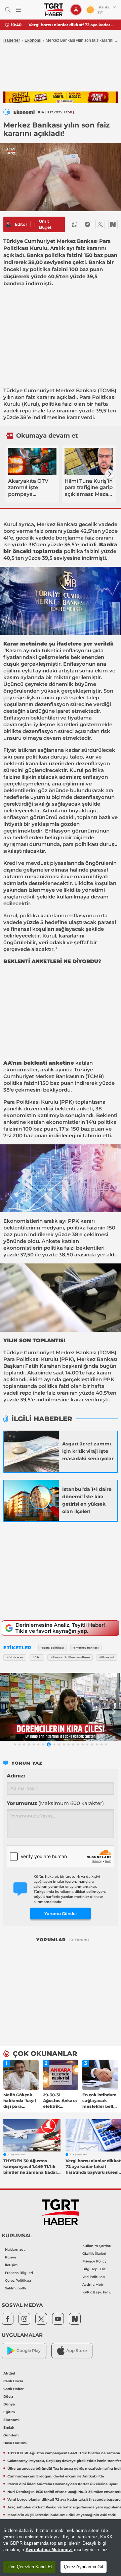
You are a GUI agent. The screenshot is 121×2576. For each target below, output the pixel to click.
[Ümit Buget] (8, 224)
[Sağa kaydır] (110, 474)
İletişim (11, 2265)
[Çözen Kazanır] (61, 98)
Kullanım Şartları (97, 2246)
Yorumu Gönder (61, 1913)
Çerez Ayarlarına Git (84, 2567)
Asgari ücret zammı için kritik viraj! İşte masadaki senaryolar (88, 1451)
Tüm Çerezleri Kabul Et (29, 2567)
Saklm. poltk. (16, 2288)
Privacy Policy (94, 2261)
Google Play (29, 2350)
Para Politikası (97, 397)
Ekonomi (33, 40)
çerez (9, 2537)
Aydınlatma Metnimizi (49, 2550)
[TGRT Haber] (54, 10)
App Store (76, 2350)
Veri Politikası (94, 2277)
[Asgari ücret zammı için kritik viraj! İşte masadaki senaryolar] (31, 1451)
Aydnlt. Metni (94, 2285)
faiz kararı (98, 1373)
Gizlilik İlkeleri (94, 2254)
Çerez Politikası (18, 2280)
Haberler (12, 40)
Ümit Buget (45, 224)
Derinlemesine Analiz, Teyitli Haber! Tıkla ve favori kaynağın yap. (60, 1628)
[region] (61, 2548)
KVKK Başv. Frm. (96, 2292)
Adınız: (16, 1776)
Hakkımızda (15, 2250)
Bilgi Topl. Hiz (94, 2269)
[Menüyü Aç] (18, 10)
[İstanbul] (31, 1500)
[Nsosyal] (113, 224)
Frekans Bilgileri (19, 2273)
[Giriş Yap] (76, 10)
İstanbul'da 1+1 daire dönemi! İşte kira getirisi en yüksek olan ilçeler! (87, 1500)
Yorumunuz (55, 1803)
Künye (11, 2257)
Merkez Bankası (76, 390)
